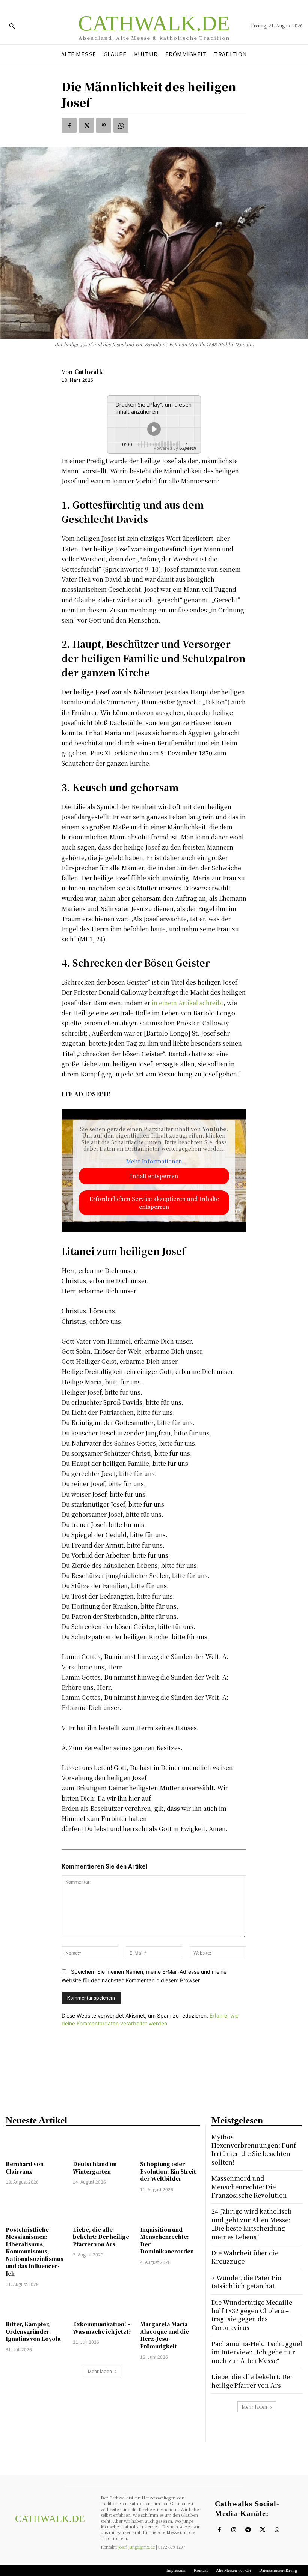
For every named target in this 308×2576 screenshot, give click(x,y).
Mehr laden (100, 2371)
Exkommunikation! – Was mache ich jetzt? (102, 2328)
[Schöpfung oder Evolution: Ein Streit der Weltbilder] (170, 2145)
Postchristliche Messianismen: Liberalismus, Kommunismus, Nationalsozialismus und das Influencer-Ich (35, 2252)
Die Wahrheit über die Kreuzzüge (245, 2257)
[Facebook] (69, 125)
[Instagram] (234, 2530)
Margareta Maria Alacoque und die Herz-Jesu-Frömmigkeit (165, 2335)
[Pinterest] (104, 125)
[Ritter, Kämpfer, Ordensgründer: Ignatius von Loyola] (35, 2305)
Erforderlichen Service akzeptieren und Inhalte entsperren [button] (154, 1203)
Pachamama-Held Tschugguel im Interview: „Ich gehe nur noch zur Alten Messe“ (257, 2352)
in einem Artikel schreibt (188, 1003)
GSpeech (188, 448)
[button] (12, 26)
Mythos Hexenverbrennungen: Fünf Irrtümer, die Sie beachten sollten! (254, 2150)
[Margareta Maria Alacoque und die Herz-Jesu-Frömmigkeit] (170, 2305)
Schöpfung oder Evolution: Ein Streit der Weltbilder (168, 2171)
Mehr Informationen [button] (154, 1162)
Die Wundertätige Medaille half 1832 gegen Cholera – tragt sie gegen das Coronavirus (252, 2315)
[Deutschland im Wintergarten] (103, 2145)
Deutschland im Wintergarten (95, 2168)
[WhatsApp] (121, 125)
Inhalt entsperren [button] (154, 1176)
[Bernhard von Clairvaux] (35, 2145)
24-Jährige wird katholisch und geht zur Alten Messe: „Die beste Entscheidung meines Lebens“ (252, 2224)
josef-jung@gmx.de (137, 2547)
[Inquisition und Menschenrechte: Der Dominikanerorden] (170, 2210)
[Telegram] (248, 2530)
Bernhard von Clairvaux (25, 2168)
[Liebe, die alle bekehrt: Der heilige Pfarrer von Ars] (103, 2210)
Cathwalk (89, 372)
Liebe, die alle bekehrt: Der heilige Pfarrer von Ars (101, 2237)
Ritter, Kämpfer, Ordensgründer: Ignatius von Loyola (33, 2331)
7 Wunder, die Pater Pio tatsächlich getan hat (246, 2282)
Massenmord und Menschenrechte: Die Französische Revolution (249, 2187)
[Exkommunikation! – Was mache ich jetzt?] (103, 2305)
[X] (86, 125)
